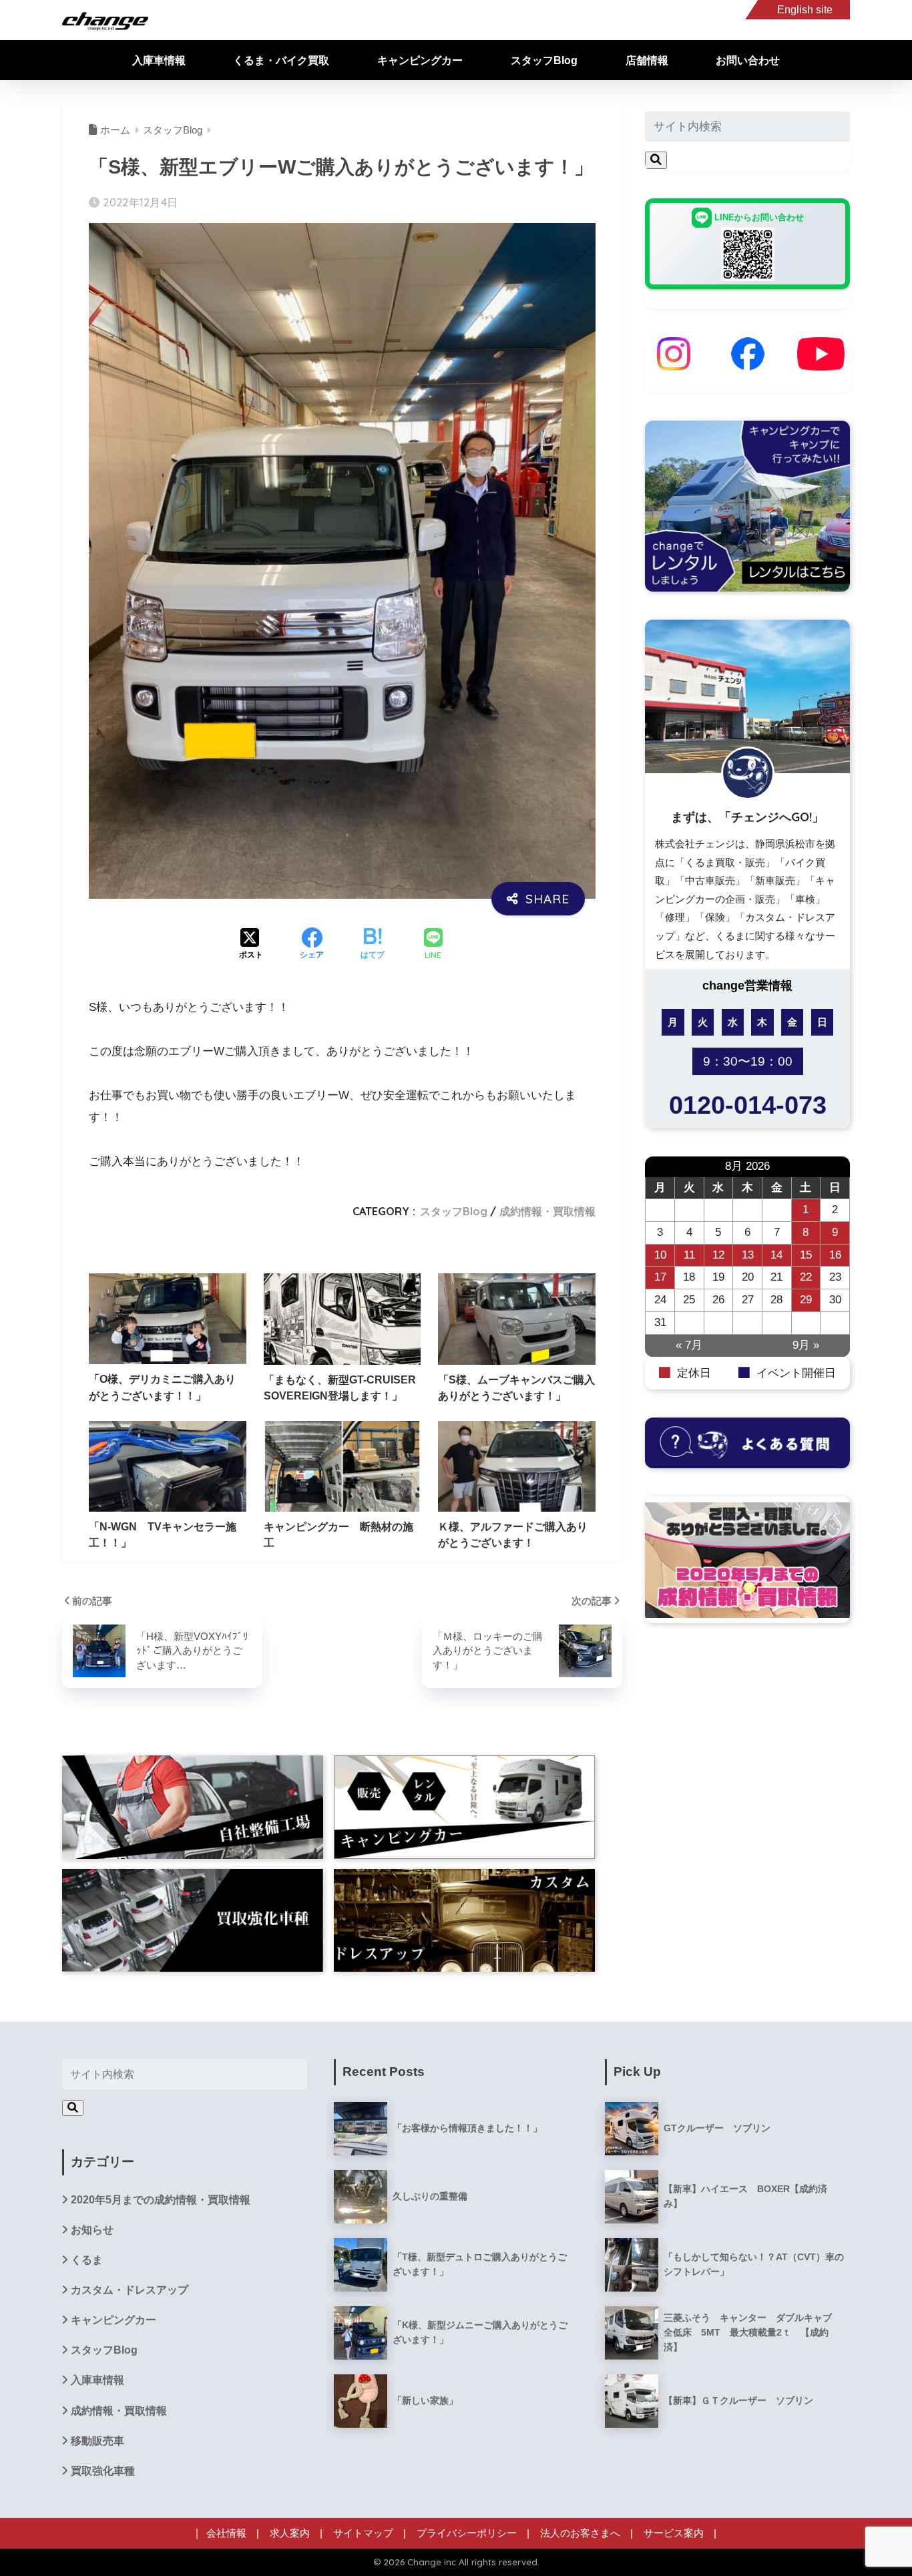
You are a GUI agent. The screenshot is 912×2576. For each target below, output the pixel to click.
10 (660, 1255)
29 (806, 1300)
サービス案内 (674, 2533)
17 (660, 1277)
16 (835, 1255)
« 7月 (689, 1345)
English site (805, 10)
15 (806, 1255)
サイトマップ (363, 2533)
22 (806, 1277)
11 (689, 1255)
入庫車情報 (159, 60)
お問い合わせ (748, 60)
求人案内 (290, 2533)
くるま (87, 2260)
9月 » (806, 1345)
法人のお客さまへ (580, 2533)
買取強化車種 (103, 2471)
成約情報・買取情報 (547, 1211)
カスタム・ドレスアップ (130, 2290)
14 (776, 1255)
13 (748, 1255)
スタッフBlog (544, 60)
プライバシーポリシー (467, 2533)
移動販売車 (97, 2441)
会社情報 (226, 2533)
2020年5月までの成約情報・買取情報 (161, 2200)
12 (718, 1255)
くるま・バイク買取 (281, 60)
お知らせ (92, 2230)
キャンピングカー (420, 60)
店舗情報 (647, 60)
